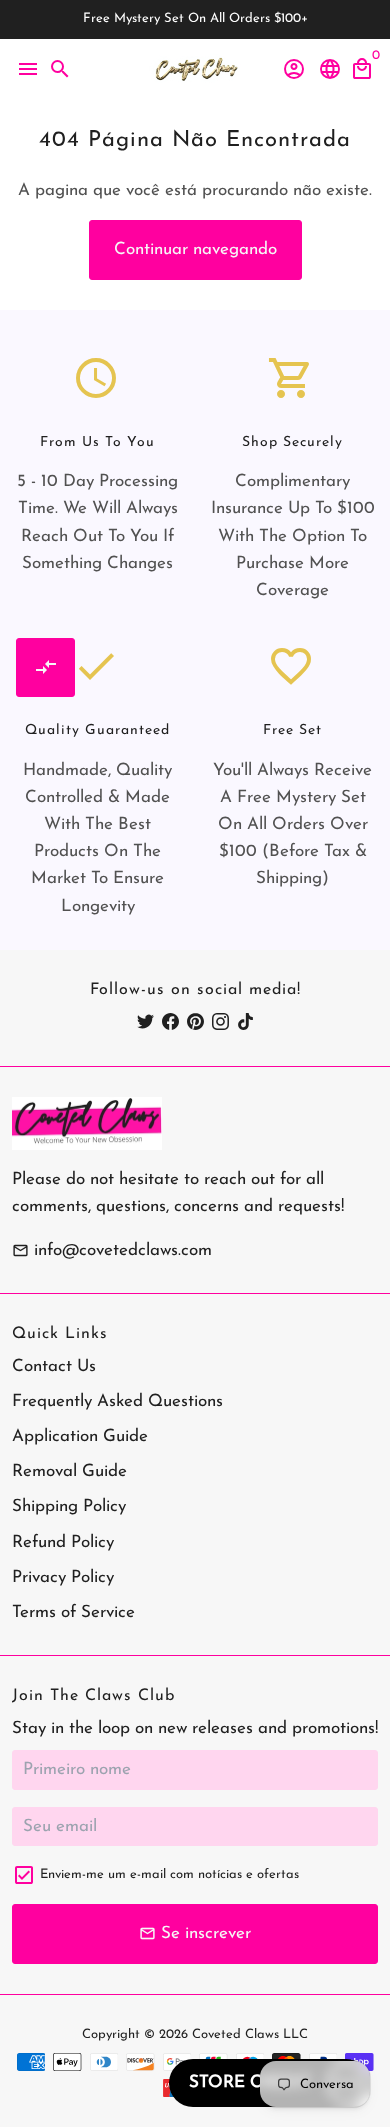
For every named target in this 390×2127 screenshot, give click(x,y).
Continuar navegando (195, 249)
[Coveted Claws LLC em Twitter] (145, 1022)
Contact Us (54, 1366)
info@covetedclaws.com (112, 1250)
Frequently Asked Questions (117, 1401)
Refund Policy (63, 1542)
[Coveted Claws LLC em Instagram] (220, 1022)
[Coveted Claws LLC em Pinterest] (195, 1022)
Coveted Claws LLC (250, 2034)
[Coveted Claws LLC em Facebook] (170, 1022)
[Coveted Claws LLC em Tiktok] (245, 1022)
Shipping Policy (69, 1506)
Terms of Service (73, 1612)
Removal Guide (69, 1471)
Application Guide (80, 1436)
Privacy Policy (63, 1577)
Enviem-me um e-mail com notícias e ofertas (169, 1874)
